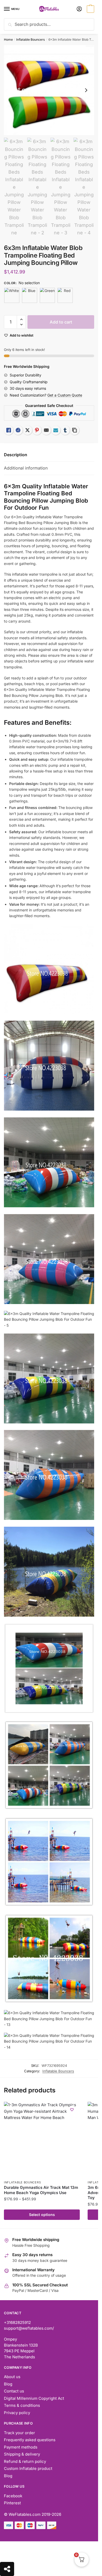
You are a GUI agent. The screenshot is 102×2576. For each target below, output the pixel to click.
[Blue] (30, 295)
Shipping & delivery (22, 2454)
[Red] (65, 295)
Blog (8, 2384)
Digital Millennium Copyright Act (34, 2398)
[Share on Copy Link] (75, 430)
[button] (21, 319)
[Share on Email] (46, 430)
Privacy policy (17, 2413)
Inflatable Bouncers (30, 39)
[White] (12, 295)
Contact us (14, 2391)
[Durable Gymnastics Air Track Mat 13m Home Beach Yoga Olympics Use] (42, 2140)
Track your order (19, 2433)
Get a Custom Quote (65, 395)
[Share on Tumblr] (65, 430)
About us (12, 2377)
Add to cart (61, 322)
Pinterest (12, 2503)
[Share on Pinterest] (37, 430)
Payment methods (21, 2447)
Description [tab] (16, 455)
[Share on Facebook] (18, 430)
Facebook (13, 2496)
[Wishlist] (72, 2110)
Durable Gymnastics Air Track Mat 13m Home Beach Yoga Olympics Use (41, 2190)
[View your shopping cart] (90, 9)
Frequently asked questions (30, 2440)
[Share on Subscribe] (56, 430)
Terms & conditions (22, 2405)
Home (8, 39)
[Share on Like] (9, 430)
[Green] (47, 295)
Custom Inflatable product (28, 2468)
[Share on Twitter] (27, 430)
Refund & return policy (25, 2461)
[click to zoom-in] (49, 90)
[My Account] (79, 9)
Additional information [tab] (26, 468)
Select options (42, 2215)
